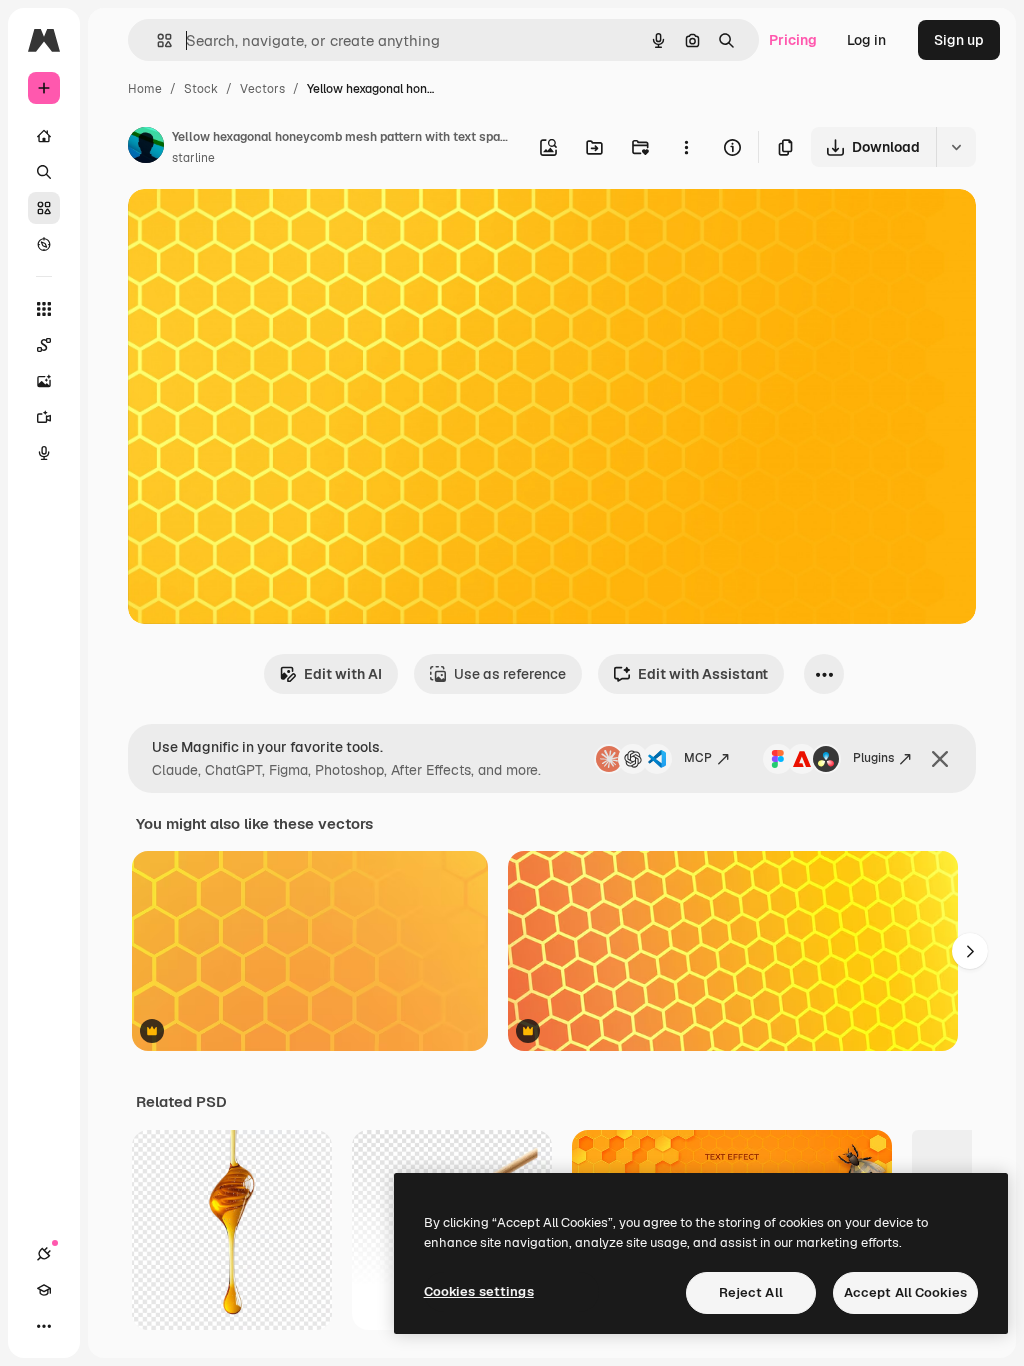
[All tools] (44, 309)
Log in (866, 40)
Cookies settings (479, 1291)
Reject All (751, 1292)
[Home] (44, 136)
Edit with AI (343, 674)
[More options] (686, 147)
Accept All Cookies (905, 1292)
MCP (698, 758)
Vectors (262, 89)
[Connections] (44, 1254)
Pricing (793, 40)
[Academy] (44, 1290)
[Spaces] (44, 345)
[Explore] (44, 244)
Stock (201, 89)
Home (145, 89)
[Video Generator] (44, 417)
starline (193, 158)
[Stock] (44, 208)
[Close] (940, 759)
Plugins (873, 758)
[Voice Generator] (44, 453)
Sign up (959, 40)
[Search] (44, 172)
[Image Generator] (44, 381)
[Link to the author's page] (146, 148)
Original (256, 227)
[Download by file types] (956, 147)
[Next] (970, 951)
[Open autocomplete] (156, 40)
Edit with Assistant (703, 674)
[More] (44, 1326)
